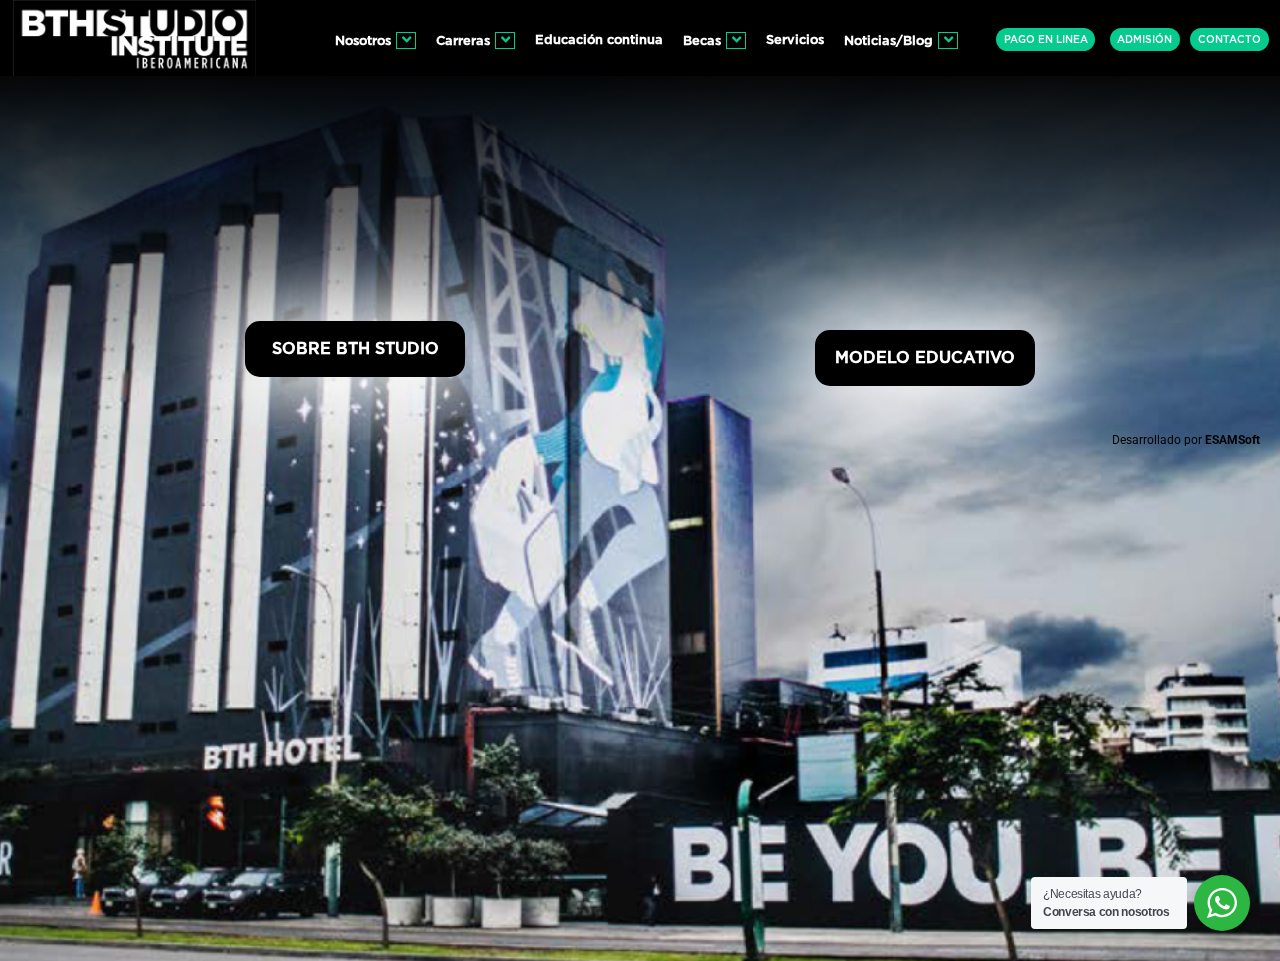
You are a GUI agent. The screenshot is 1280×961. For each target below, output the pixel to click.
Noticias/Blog (888, 41)
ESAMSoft (1232, 440)
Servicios (795, 40)
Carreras (463, 41)
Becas (702, 41)
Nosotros (363, 41)
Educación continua (599, 40)
